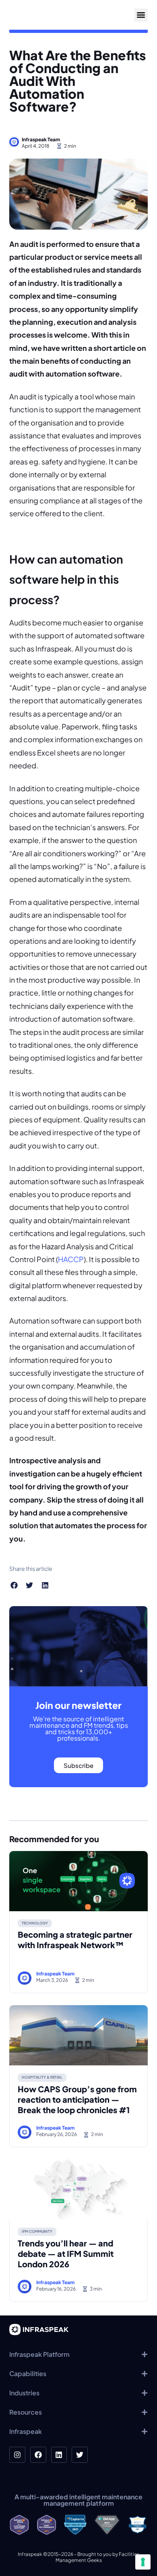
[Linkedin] (59, 2455)
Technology (35, 1923)
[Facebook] (38, 2455)
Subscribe (78, 1765)
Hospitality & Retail (42, 2077)
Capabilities (28, 2373)
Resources (26, 2412)
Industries (24, 2393)
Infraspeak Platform (39, 2354)
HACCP (71, 1259)
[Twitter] (80, 2455)
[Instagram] (17, 2455)
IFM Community (37, 2231)
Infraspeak (26, 2431)
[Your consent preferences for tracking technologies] (143, 2562)
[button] (141, 15)
